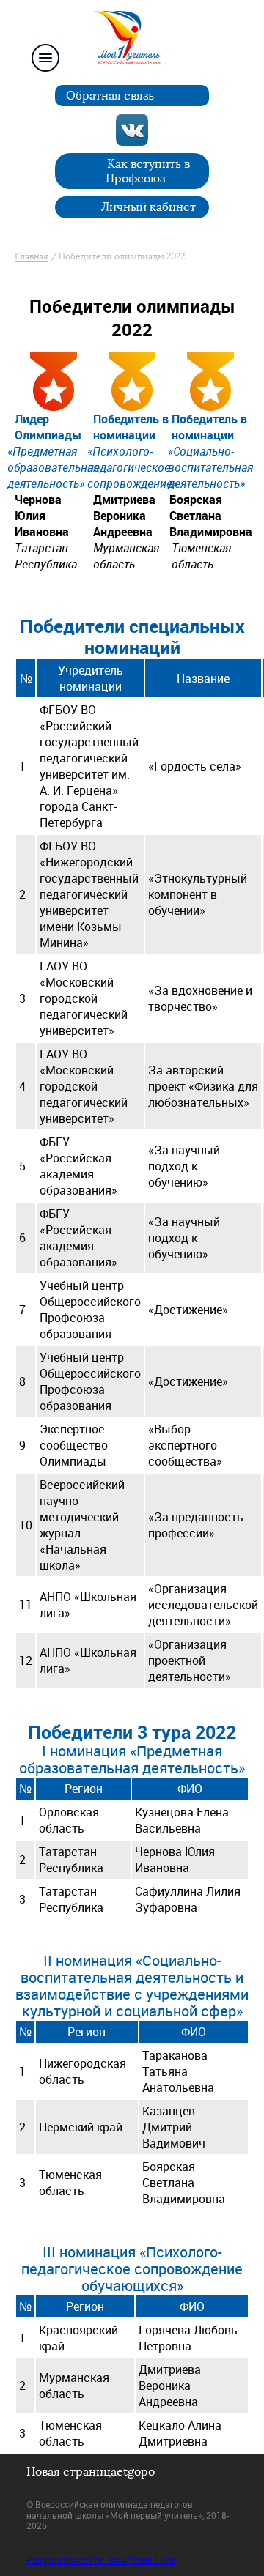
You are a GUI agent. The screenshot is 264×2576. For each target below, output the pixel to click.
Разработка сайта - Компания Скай (101, 2560)
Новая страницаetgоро (91, 2472)
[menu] (45, 58)
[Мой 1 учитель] (132, 42)
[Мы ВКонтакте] (132, 130)
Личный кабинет (148, 207)
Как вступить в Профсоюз (148, 171)
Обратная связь (110, 96)
